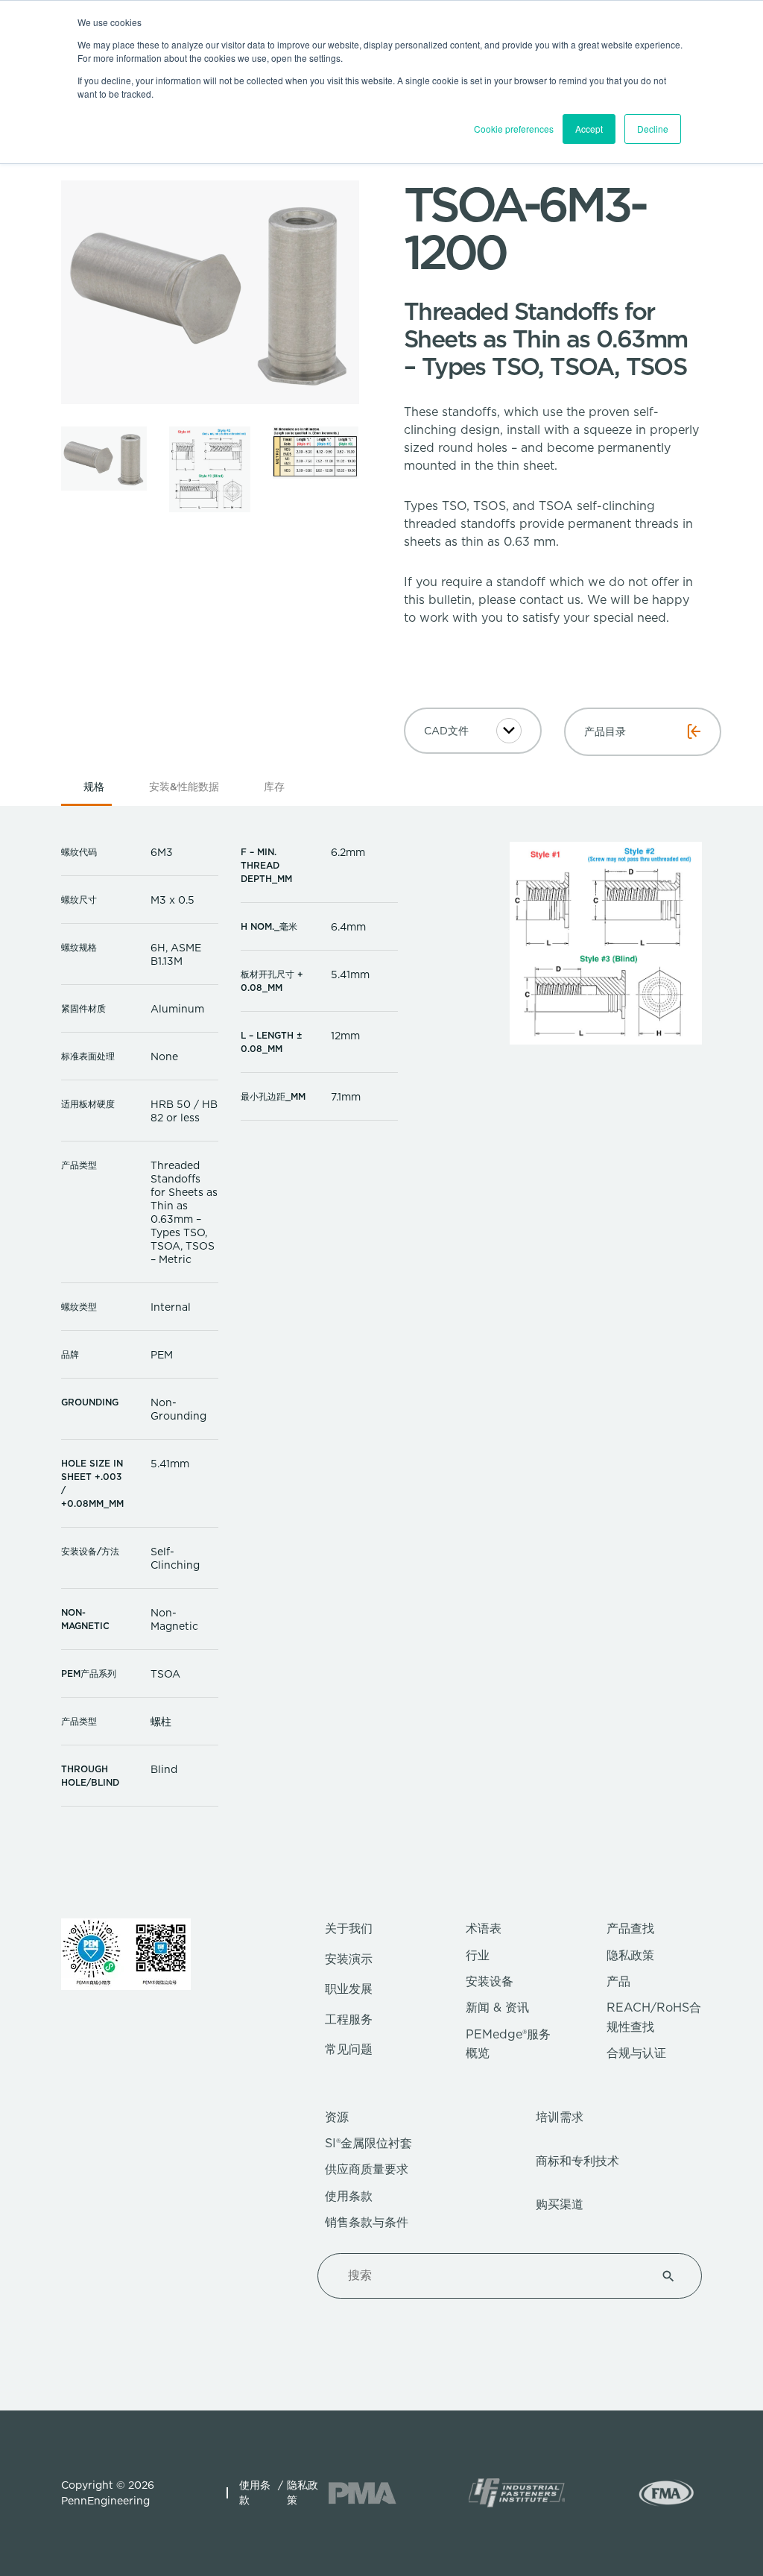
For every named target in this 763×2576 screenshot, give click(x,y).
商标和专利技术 (577, 2161)
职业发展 (349, 1989)
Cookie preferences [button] (514, 129)
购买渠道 (560, 2204)
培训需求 (560, 2117)
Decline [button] (653, 129)
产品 (618, 1981)
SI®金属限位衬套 (368, 2143)
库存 (274, 787)
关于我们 (349, 1928)
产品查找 (630, 1928)
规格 (94, 787)
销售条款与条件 (367, 2222)
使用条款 (349, 2196)
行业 (478, 1955)
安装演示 (349, 1959)
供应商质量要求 (367, 2169)
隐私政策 (630, 1955)
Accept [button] (589, 129)
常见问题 (349, 2049)
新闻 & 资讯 (497, 2007)
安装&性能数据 (184, 787)
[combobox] (492, 2276)
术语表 (484, 1928)
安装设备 (490, 1981)
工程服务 (349, 2019)
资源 (337, 2117)
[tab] (94, 791)
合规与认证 (636, 2053)
